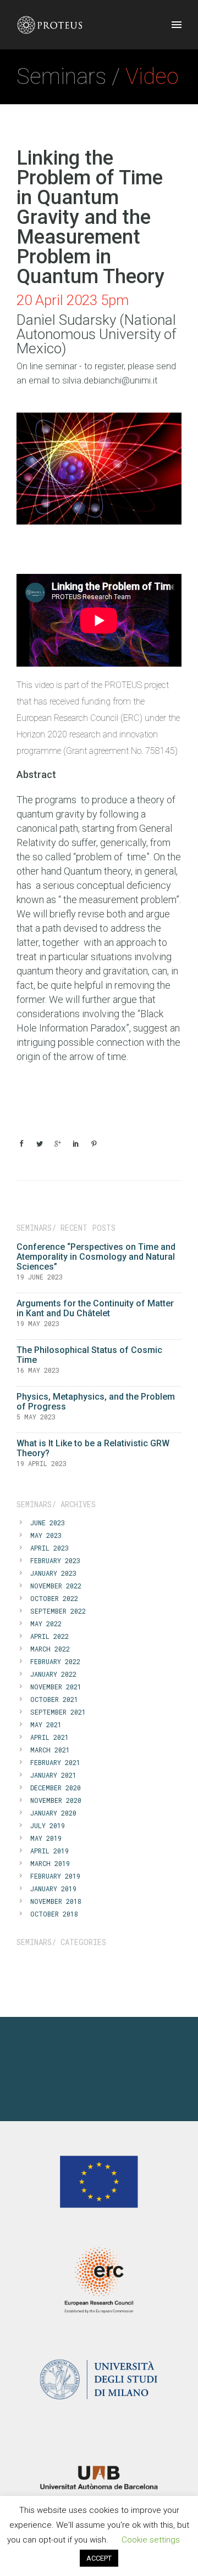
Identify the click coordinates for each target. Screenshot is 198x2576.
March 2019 (50, 1863)
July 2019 (48, 1825)
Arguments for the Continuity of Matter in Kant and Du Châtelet (95, 1308)
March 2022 (50, 1649)
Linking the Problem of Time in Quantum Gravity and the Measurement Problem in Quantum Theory (90, 217)
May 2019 (46, 1838)
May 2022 (46, 1624)
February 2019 (55, 1876)
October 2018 (54, 1914)
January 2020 (53, 1813)
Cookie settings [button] (151, 2540)
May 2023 (46, 1535)
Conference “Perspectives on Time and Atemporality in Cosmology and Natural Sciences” (96, 1257)
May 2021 (46, 1724)
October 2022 (54, 1598)
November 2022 (56, 1586)
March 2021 (50, 1750)
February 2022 (55, 1661)
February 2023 (55, 1560)
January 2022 (53, 1674)
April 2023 (50, 1548)
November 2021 (56, 1687)
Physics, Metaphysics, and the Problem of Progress (96, 1402)
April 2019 (50, 1851)
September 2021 (58, 1712)
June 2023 (48, 1523)
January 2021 (53, 1775)
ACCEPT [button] (99, 2558)
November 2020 (56, 1800)
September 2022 (58, 1611)
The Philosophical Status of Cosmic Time (89, 1355)
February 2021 (55, 1762)
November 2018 (56, 1901)
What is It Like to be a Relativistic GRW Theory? (93, 1448)
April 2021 (50, 1737)
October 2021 (54, 1699)
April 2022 (50, 1636)
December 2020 (56, 1788)
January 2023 (53, 1573)
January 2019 (53, 1889)
